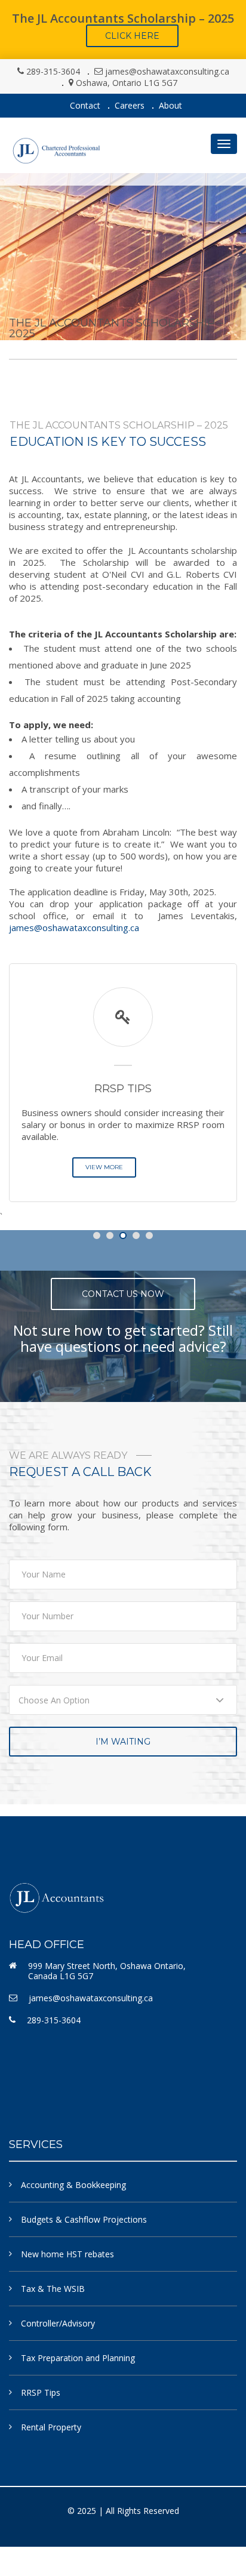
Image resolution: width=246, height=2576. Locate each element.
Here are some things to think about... (134, 1107)
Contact (85, 105)
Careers (130, 105)
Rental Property (51, 2427)
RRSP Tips (41, 2392)
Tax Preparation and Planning (78, 2358)
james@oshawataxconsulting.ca (167, 71)
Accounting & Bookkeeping (73, 2185)
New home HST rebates (67, 2254)
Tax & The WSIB (53, 2289)
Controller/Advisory (58, 2323)
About (170, 105)
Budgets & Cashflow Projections (84, 2219)
